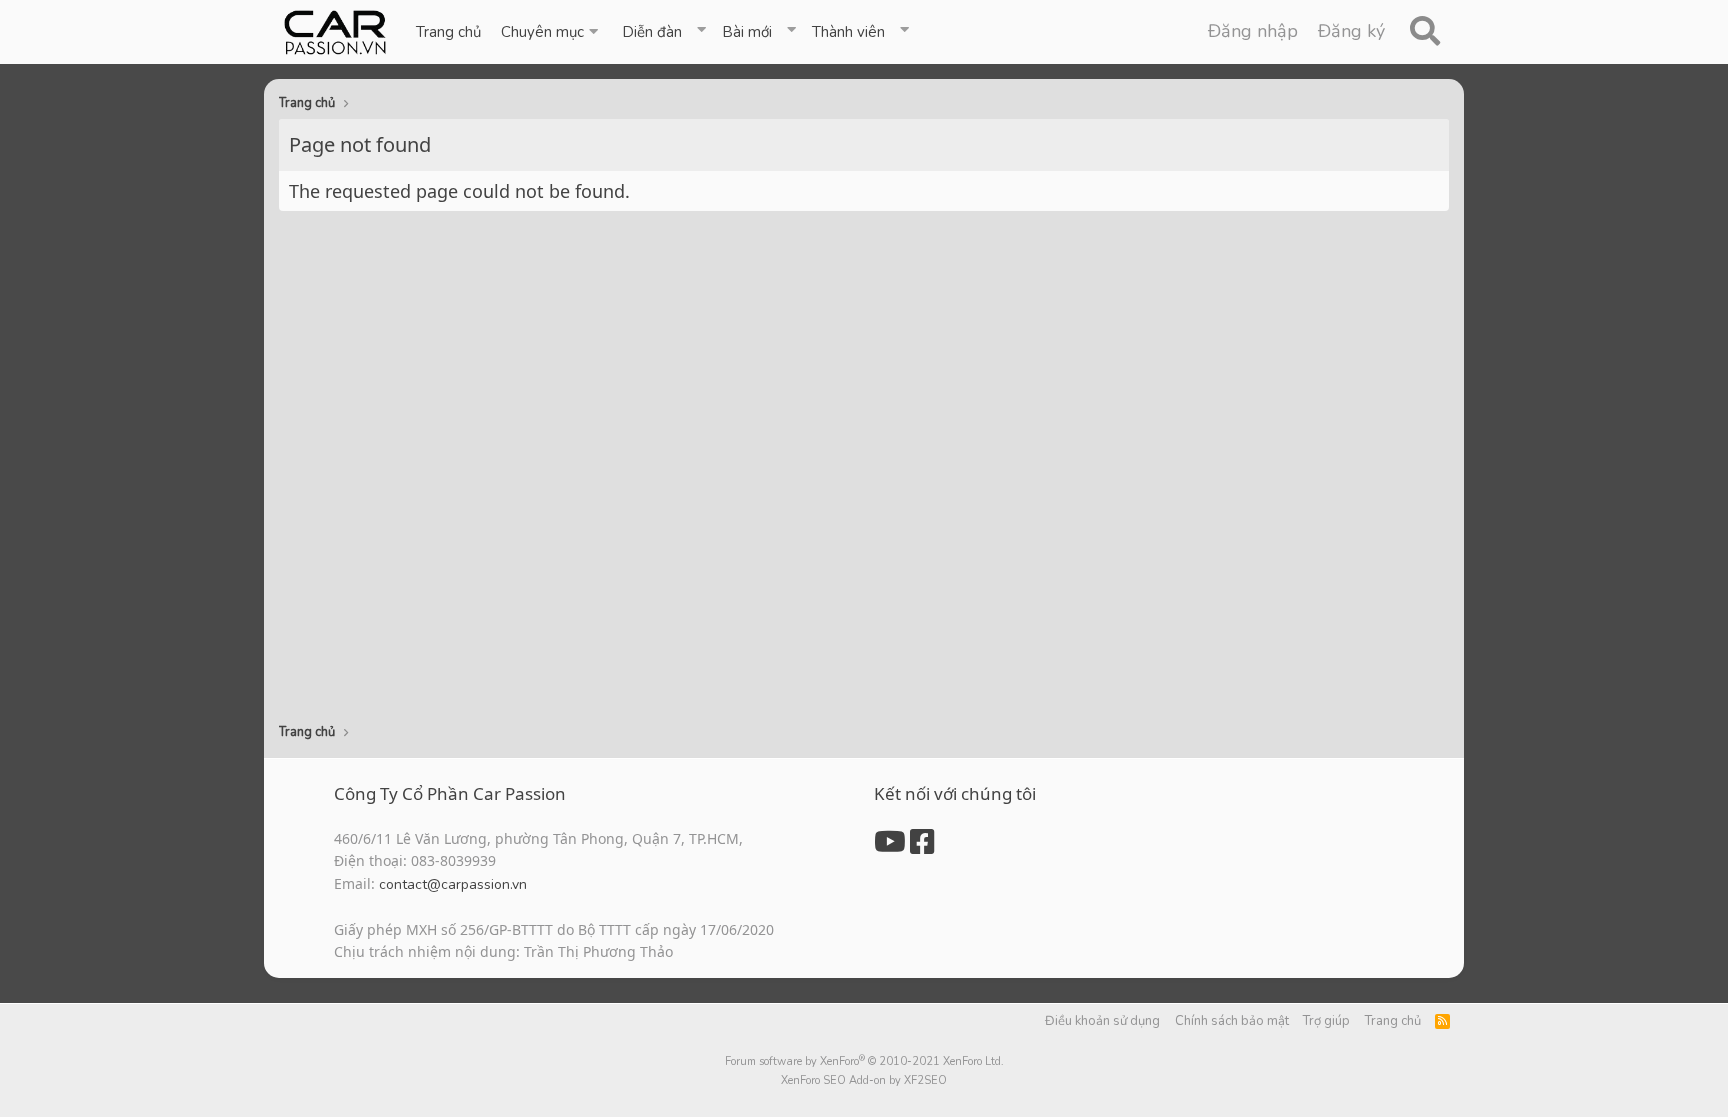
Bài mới (747, 32)
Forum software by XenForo (864, 1061)
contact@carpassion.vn (453, 884)
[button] (551, 32)
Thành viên (848, 32)
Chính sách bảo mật (1232, 1021)
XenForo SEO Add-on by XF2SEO (864, 1080)
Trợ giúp (1326, 1021)
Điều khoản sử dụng (1102, 1021)
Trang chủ (448, 32)
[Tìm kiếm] (1424, 32)
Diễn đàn (652, 32)
